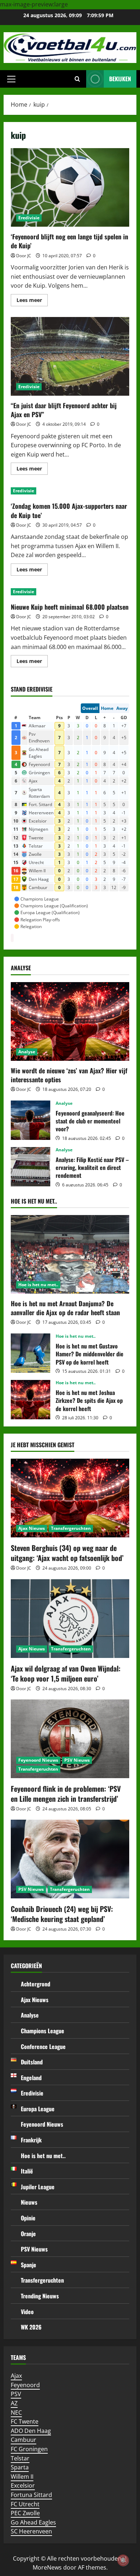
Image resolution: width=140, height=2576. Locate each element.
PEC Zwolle (25, 2513)
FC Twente (25, 2421)
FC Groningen (29, 2449)
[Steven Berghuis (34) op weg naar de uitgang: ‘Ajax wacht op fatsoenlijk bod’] (70, 1498)
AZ (14, 2403)
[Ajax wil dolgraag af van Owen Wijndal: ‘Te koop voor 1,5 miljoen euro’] (70, 1619)
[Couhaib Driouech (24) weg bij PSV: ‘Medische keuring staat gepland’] (70, 1859)
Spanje (29, 2265)
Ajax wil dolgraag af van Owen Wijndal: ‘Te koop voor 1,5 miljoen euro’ (66, 1673)
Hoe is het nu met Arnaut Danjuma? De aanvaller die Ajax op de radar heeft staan (65, 1308)
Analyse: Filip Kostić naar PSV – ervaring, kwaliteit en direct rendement (31, 1167)
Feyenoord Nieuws (38, 1760)
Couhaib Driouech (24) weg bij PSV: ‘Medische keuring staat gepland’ (62, 1914)
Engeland (31, 2078)
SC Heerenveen (31, 2531)
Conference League (43, 2046)
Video (27, 2312)
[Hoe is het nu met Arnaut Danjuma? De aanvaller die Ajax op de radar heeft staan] (70, 1254)
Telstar (20, 2458)
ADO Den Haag (31, 2431)
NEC (16, 2412)
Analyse (27, 1052)
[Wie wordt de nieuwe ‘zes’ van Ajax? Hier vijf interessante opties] (70, 1021)
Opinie (28, 2218)
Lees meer (32, 301)
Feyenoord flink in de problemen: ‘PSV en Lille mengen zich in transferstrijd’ (66, 1794)
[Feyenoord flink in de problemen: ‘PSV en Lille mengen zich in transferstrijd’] (70, 1739)
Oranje (28, 2234)
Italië (27, 2171)
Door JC (24, 256)
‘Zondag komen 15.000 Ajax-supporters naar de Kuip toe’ (69, 510)
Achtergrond (36, 1984)
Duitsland (32, 2062)
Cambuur (24, 2440)
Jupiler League (38, 2187)
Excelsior (23, 2485)
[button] (11, 79)
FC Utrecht (25, 2504)
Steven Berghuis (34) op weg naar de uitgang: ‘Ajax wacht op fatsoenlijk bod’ (67, 1553)
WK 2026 (31, 2327)
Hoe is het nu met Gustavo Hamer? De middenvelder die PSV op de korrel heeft (31, 1353)
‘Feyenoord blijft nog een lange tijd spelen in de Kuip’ (70, 187)
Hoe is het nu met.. (38, 1285)
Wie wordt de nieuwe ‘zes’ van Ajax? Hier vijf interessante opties (69, 1075)
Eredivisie (29, 218)
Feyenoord (25, 2385)
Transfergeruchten (71, 1528)
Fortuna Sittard (31, 2495)
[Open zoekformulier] (77, 79)
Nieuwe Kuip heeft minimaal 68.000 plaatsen (70, 607)
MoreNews (47, 2567)
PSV (16, 2394)
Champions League (43, 2031)
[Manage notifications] (123, 2560)
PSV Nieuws (77, 1760)
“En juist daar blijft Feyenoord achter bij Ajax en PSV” (70, 356)
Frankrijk (31, 2140)
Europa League (38, 2109)
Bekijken (120, 79)
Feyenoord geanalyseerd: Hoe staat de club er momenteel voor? (31, 1120)
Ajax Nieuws (32, 1528)
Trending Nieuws (40, 2296)
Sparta (20, 2467)
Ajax (16, 2376)
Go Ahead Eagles (33, 2522)
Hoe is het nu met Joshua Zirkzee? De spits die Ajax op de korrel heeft (31, 1400)
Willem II (22, 2477)
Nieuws (29, 2202)
